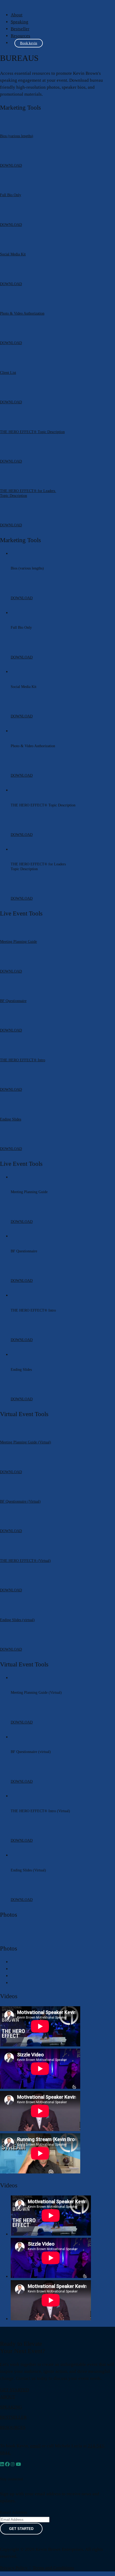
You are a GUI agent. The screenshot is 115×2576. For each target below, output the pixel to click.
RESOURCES (13, 2427)
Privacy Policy (14, 2568)
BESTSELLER (13, 2417)
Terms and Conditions (53, 2568)
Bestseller (20, 29)
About (17, 15)
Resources (20, 36)
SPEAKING (11, 2407)
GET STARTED (14, 2390)
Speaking (20, 22)
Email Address (14, 2512)
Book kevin (29, 43)
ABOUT (8, 2397)
